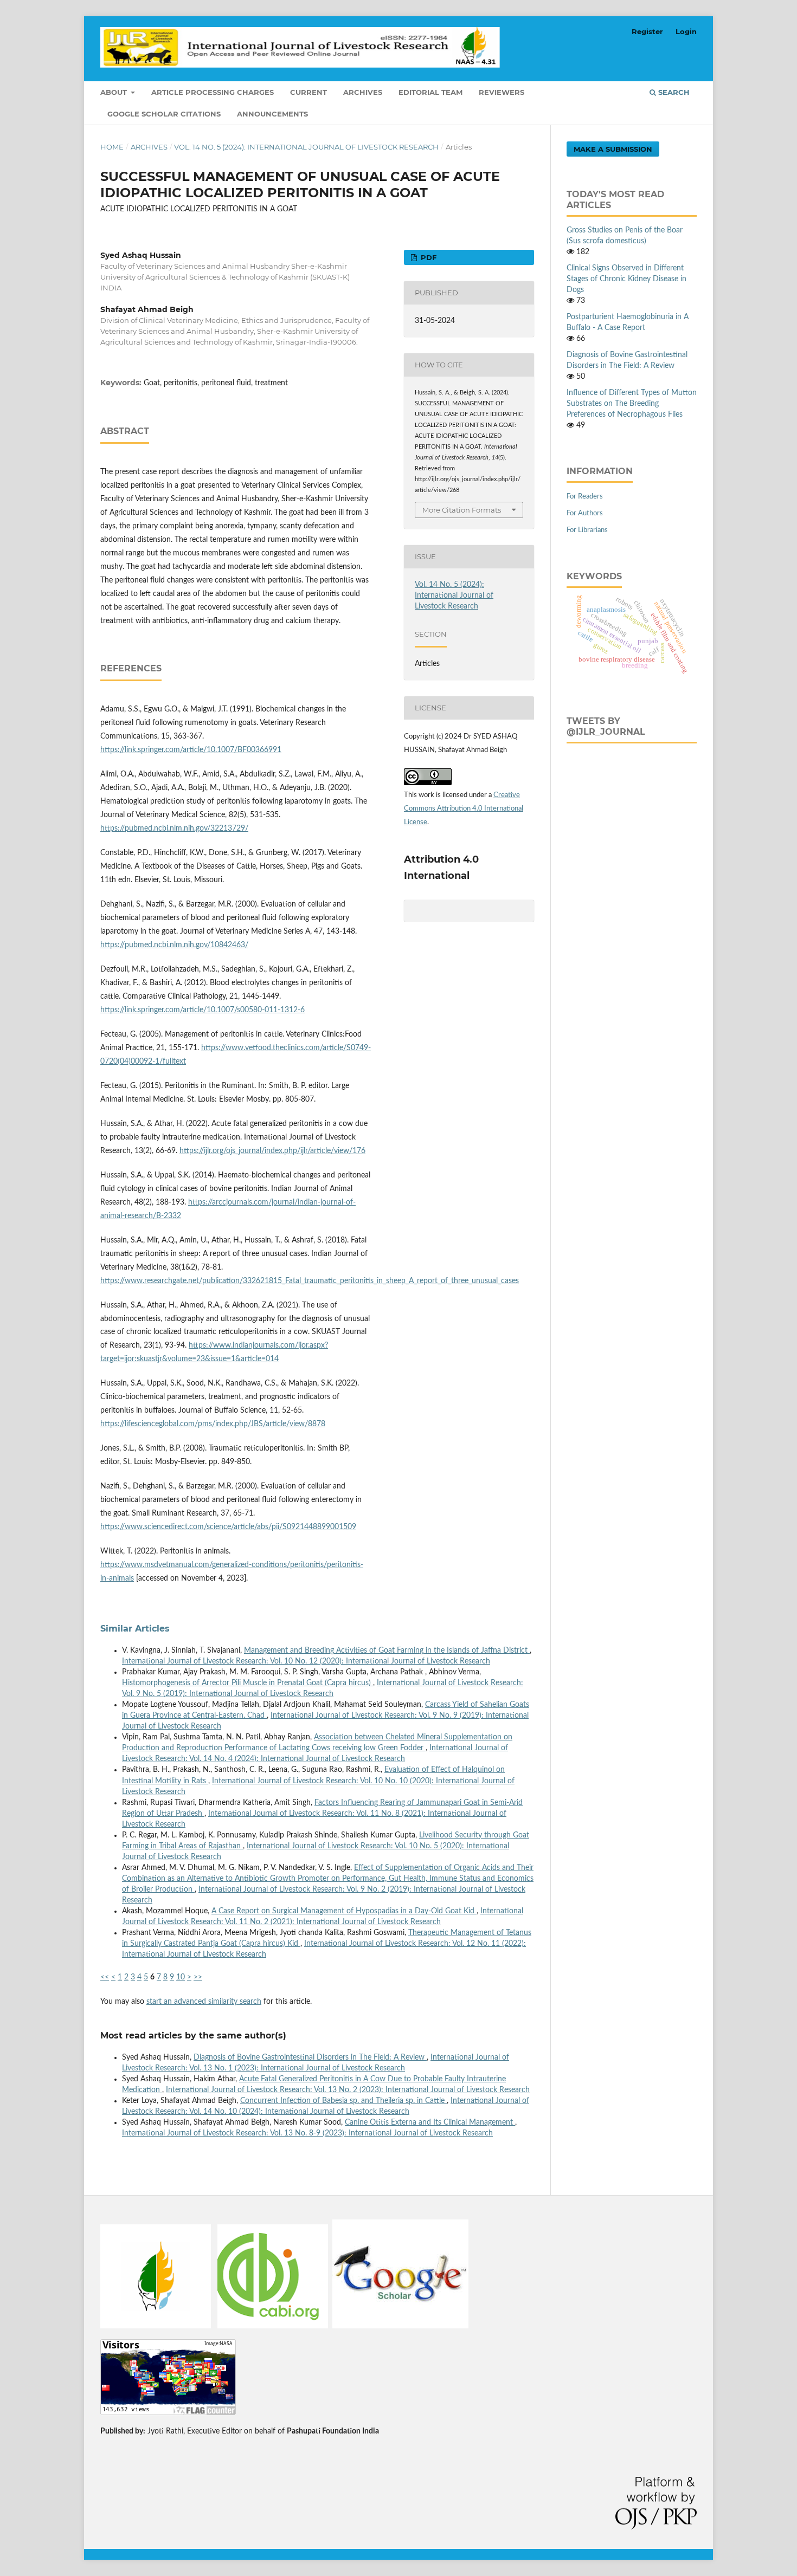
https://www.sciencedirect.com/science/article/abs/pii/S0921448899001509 (228, 1527)
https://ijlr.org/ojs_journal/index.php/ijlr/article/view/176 (272, 1151)
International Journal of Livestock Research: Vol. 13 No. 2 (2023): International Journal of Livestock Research (348, 2090)
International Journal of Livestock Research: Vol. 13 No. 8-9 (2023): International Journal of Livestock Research (307, 2133)
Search (673, 92)
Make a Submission (613, 149)
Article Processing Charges (213, 92)
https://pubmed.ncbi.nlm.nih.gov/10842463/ (174, 945)
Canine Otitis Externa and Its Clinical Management (430, 2122)
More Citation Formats (462, 510)
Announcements (272, 114)
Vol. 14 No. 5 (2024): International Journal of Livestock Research (306, 147)
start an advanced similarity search (204, 2002)
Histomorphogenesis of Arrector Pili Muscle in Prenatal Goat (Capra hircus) (248, 1683)
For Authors (585, 513)
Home (112, 147)
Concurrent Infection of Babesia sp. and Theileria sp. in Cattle (343, 2101)
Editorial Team (430, 92)
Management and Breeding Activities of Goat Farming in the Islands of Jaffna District (387, 1651)
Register (647, 31)
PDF (428, 257)
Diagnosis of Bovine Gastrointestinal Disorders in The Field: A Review (310, 2057)
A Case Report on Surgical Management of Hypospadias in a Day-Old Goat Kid (344, 1911)
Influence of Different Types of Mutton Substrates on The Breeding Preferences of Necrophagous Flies (632, 404)
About (115, 92)
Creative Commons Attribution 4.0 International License (464, 809)
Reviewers (502, 92)
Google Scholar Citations (164, 114)
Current (308, 92)
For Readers (585, 497)
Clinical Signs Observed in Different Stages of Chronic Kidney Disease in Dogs (626, 279)
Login (686, 31)
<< (105, 1977)
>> (198, 1977)
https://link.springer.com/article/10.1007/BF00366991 (191, 750)
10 (181, 1977)
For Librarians (587, 530)
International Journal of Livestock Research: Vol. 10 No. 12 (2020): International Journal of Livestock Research (306, 1661)
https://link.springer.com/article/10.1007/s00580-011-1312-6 (203, 1010)
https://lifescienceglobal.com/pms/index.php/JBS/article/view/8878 (213, 1424)
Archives (363, 92)
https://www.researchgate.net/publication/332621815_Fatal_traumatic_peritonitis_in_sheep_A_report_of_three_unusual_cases (310, 1281)
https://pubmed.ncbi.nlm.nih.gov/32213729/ (174, 829)
